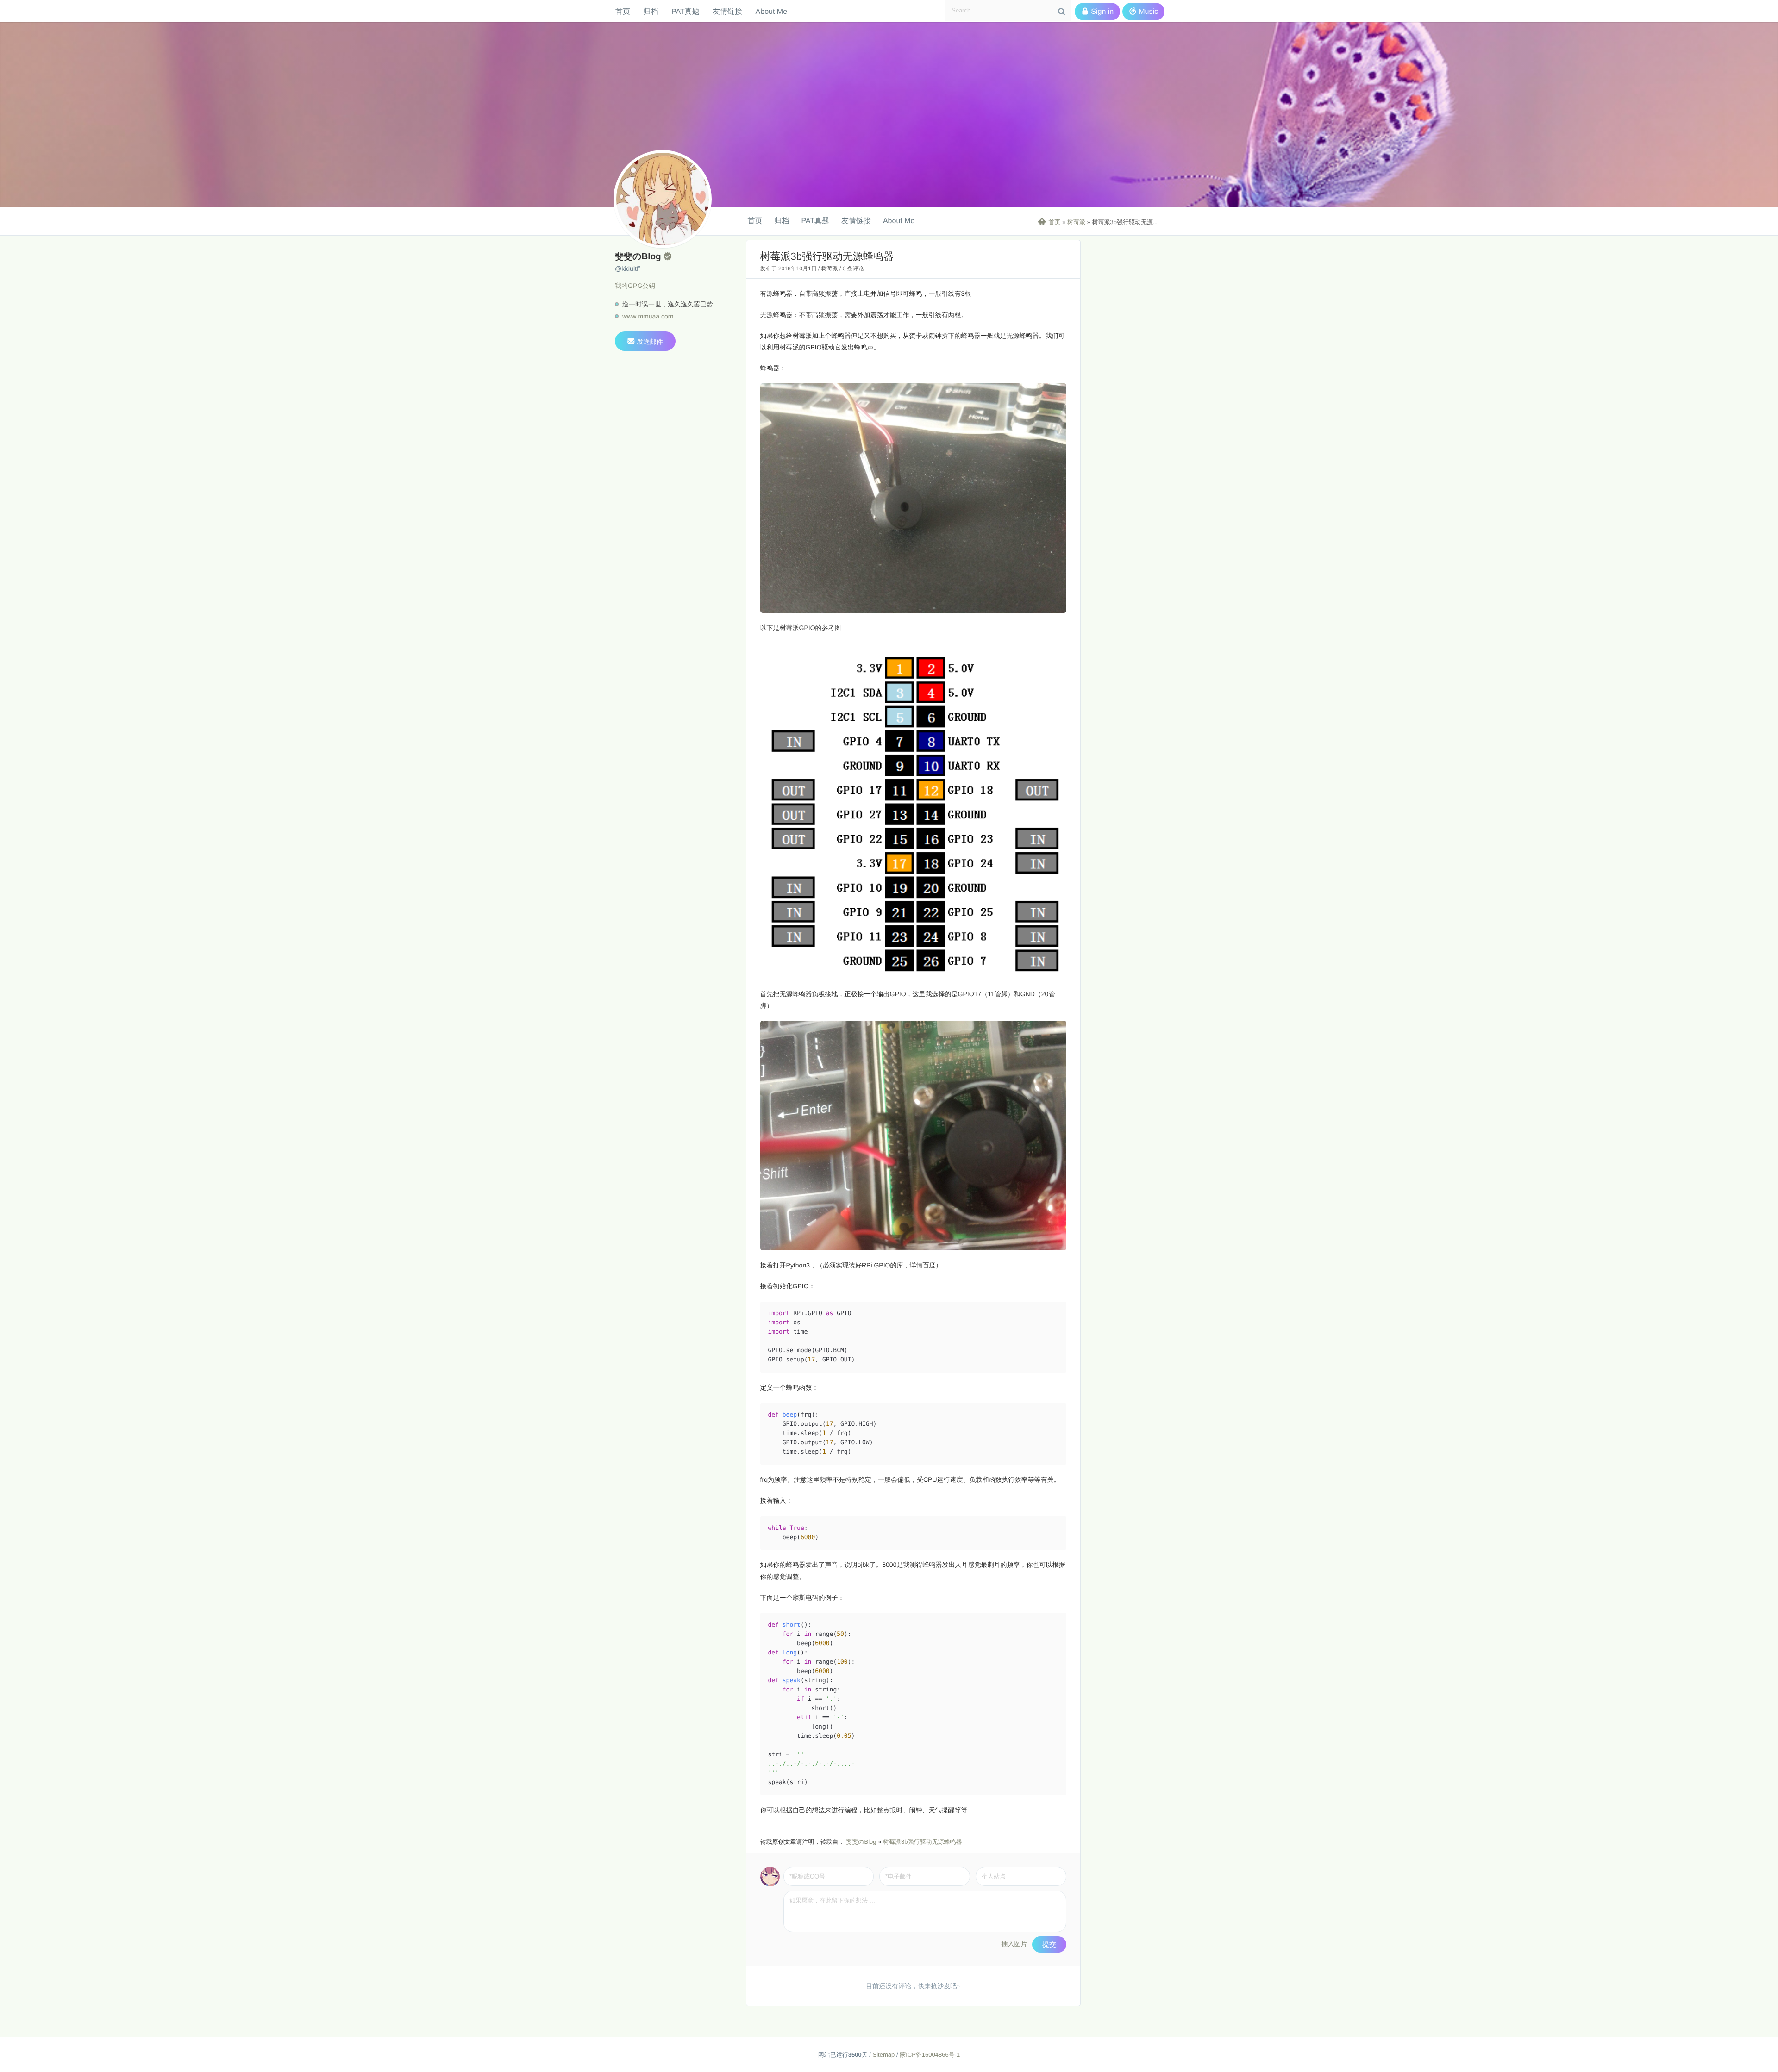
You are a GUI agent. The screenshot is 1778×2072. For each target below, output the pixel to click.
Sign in (1097, 12)
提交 (1049, 1944)
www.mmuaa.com (648, 316)
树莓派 (1076, 222)
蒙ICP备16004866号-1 (930, 2055)
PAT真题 (686, 11)
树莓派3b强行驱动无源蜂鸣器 (922, 1842)
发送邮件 (645, 341)
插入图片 (1014, 1944)
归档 (651, 11)
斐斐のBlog (861, 1842)
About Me (771, 11)
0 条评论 (853, 268)
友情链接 (727, 11)
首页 (623, 11)
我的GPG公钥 (635, 286)
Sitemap (884, 2055)
